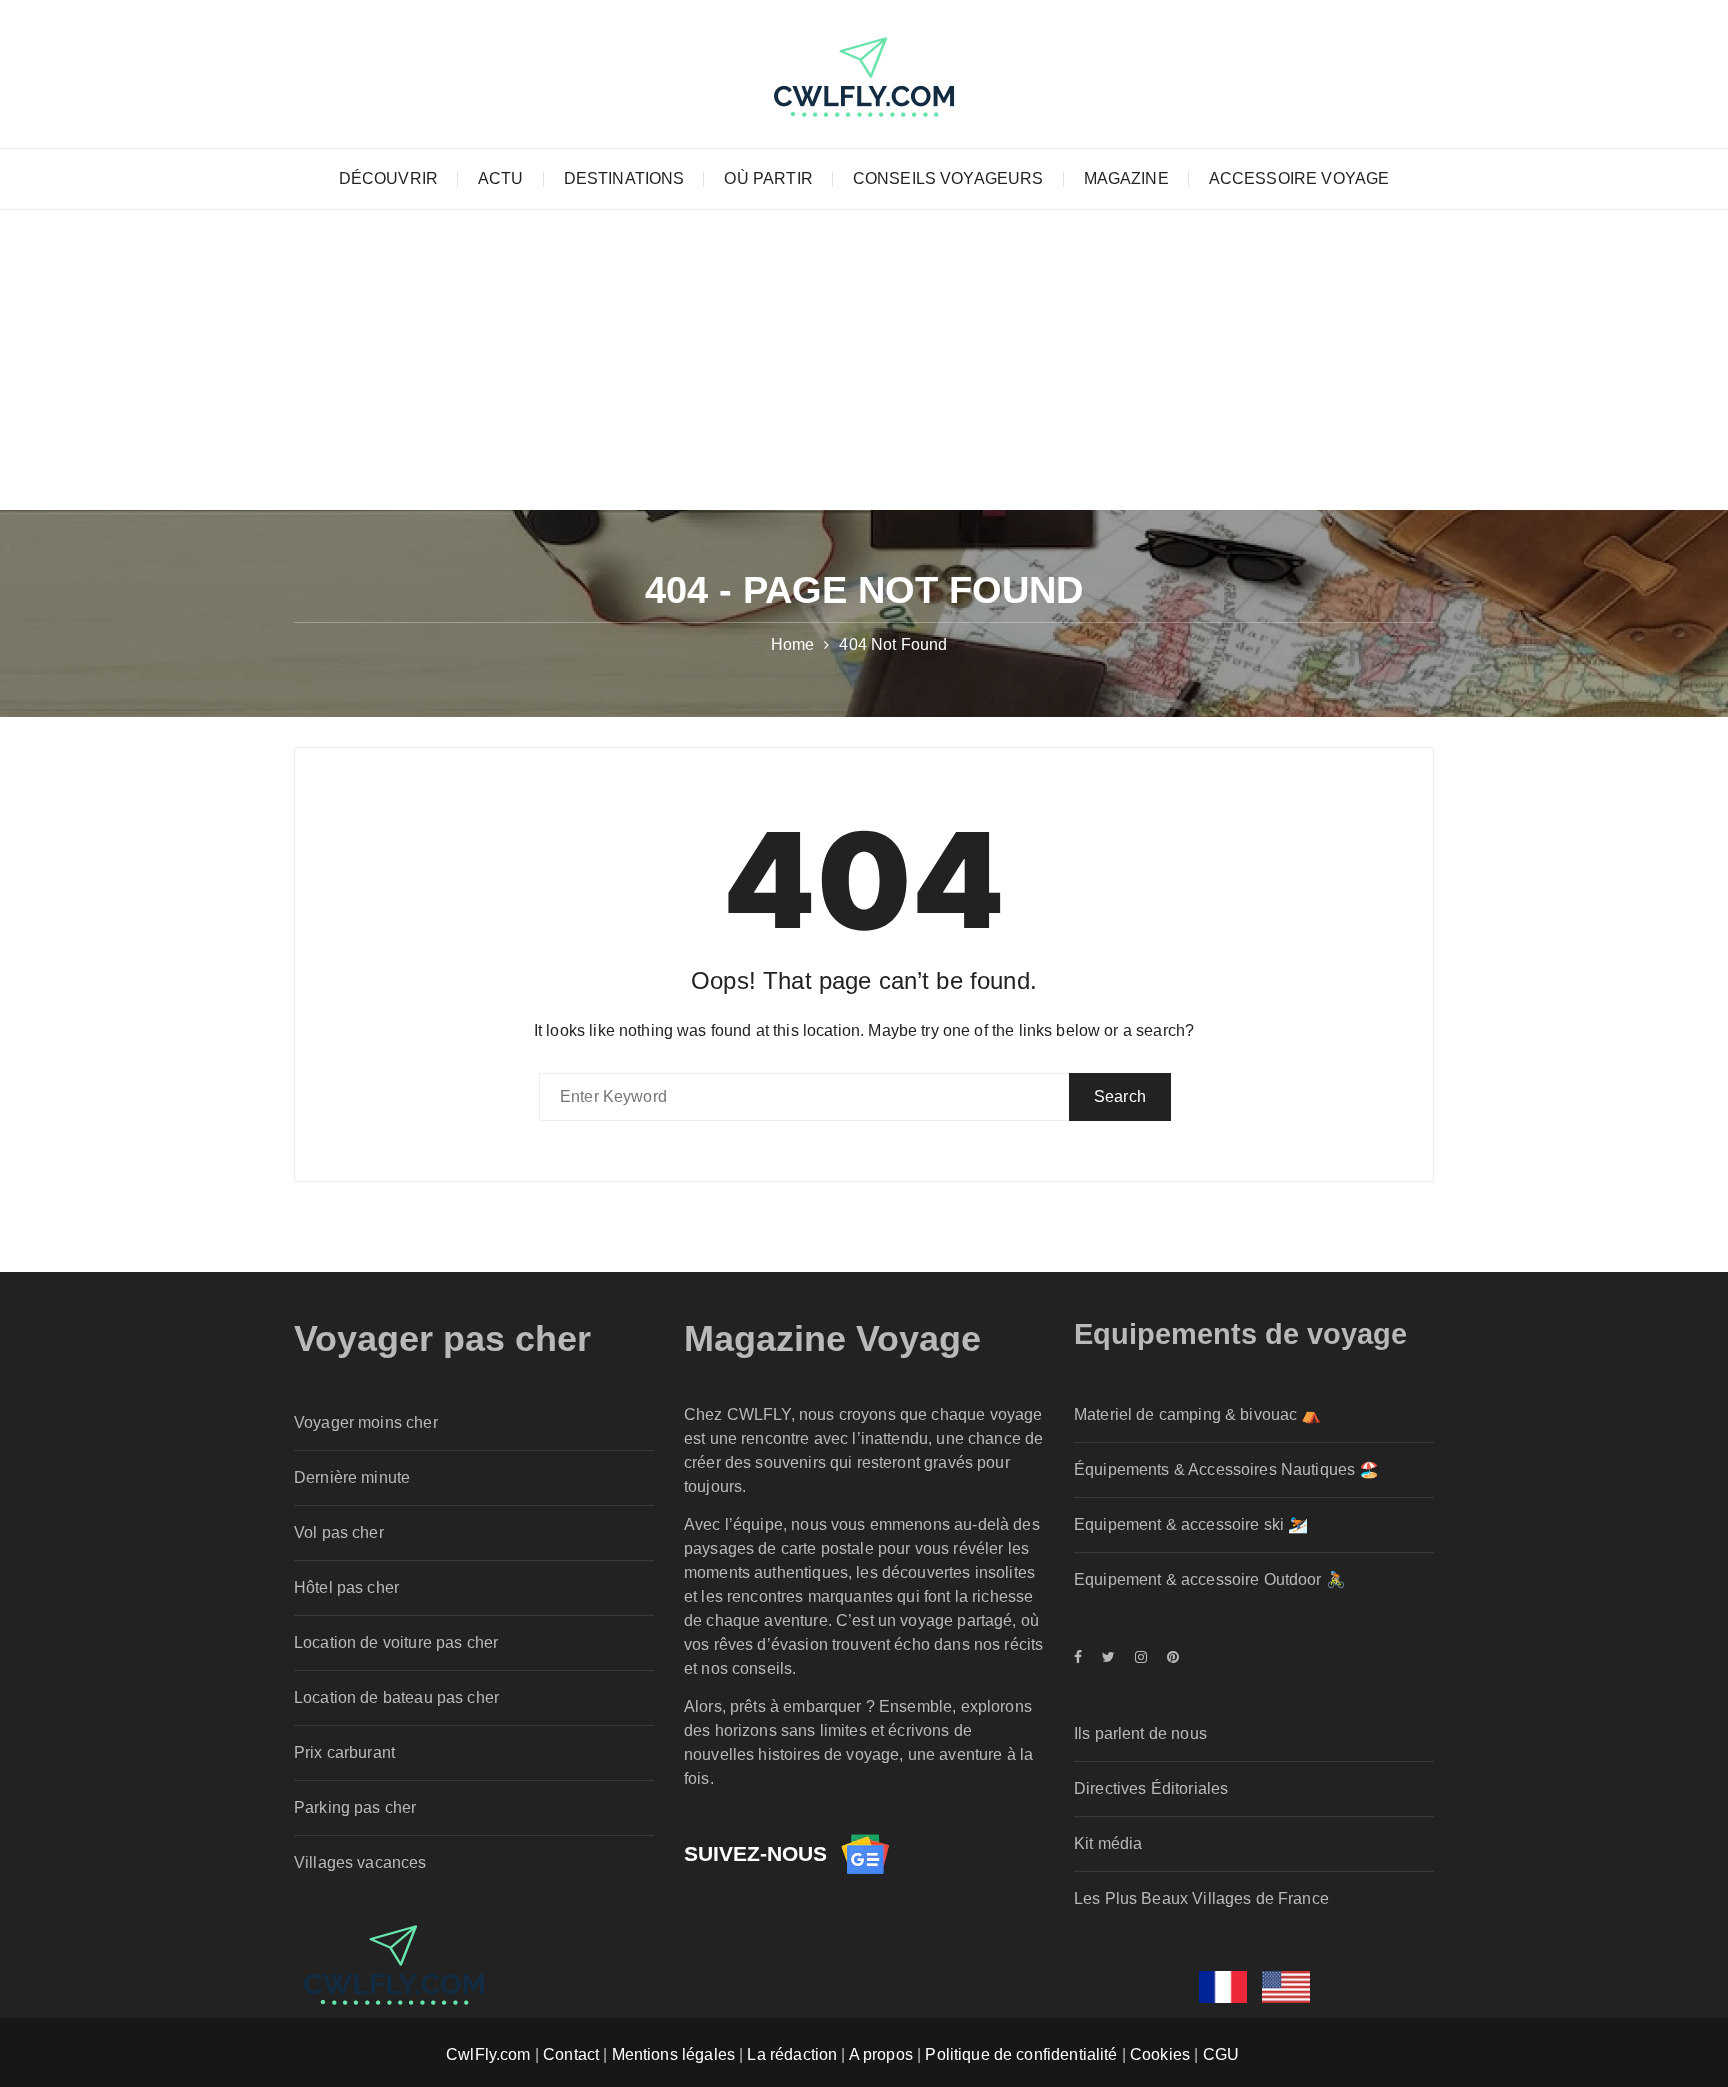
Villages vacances (360, 1862)
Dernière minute (352, 1477)
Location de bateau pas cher (396, 1697)
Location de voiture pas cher (396, 1642)
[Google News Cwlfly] (865, 1853)
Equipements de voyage (1240, 1334)
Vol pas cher (339, 1532)
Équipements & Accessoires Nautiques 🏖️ (1227, 1469)
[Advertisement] (864, 360)
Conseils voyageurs (948, 178)
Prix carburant (344, 1752)
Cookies (1160, 2054)
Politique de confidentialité (1021, 2054)
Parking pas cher (355, 1807)
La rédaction (792, 2054)
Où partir (768, 178)
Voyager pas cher (442, 1338)
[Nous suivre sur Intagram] (1141, 1657)
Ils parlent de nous (1140, 1733)
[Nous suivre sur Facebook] (1083, 1657)
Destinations (624, 178)
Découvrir (388, 178)
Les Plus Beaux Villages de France (1201, 1898)
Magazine (1126, 178)
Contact (571, 2054)
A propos (881, 2054)
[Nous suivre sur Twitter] (1108, 1657)
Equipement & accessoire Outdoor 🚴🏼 (1210, 1579)
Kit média (1108, 1843)
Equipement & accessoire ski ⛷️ (1191, 1524)
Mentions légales (673, 2054)
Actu (501, 178)
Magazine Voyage (832, 1338)
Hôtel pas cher (346, 1587)
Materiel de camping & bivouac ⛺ (1198, 1414)
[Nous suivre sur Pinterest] (1168, 1657)
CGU (1221, 2054)
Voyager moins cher (366, 1422)
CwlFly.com (488, 2054)
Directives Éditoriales (1151, 1788)
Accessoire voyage (1299, 178)
